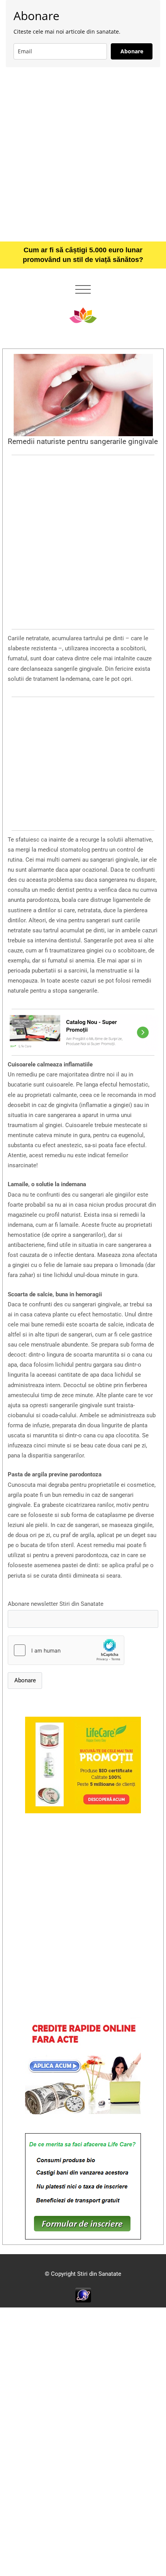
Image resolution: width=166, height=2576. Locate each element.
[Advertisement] (83, 154)
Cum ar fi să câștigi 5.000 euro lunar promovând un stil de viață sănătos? (83, 255)
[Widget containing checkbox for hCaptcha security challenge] (66, 1650)
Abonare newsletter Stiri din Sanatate (56, 1604)
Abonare (132, 51)
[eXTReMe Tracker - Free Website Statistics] (83, 2295)
